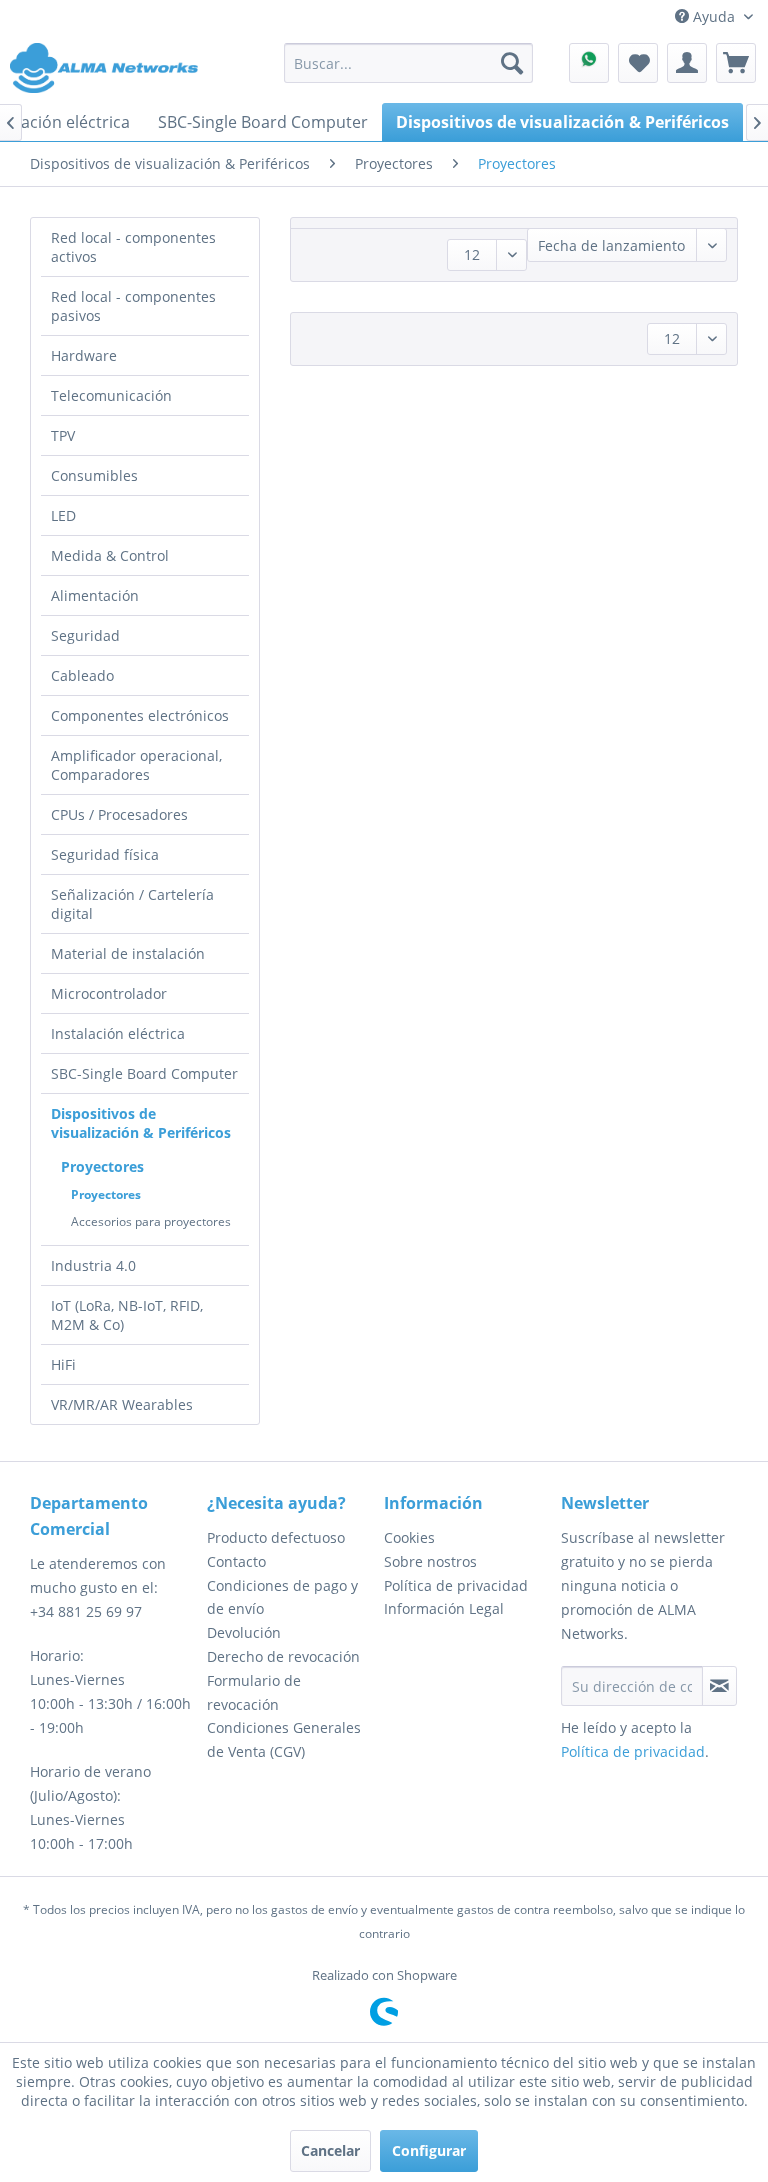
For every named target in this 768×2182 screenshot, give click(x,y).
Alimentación (95, 595)
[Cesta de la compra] (736, 63)
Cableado (82, 675)
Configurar (429, 2150)
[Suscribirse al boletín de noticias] (719, 1686)
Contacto (236, 1561)
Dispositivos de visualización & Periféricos (141, 1123)
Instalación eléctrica (118, 1033)
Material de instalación (128, 953)
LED (63, 515)
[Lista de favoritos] (638, 63)
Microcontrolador (109, 993)
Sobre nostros (430, 1561)
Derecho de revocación (283, 1656)
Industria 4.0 (93, 1265)
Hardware (84, 355)
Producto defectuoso (276, 1537)
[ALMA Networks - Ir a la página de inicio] (104, 68)
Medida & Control (110, 555)
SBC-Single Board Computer (144, 1073)
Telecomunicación (111, 395)
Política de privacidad (456, 1585)
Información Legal (444, 1608)
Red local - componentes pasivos (133, 306)
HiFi (63, 1364)
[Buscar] (512, 63)
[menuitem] (409, 63)
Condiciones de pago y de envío (282, 1597)
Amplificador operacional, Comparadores (136, 765)
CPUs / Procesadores (119, 814)
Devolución (244, 1632)
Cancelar (330, 2150)
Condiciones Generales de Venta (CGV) (284, 1739)
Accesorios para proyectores (151, 1221)
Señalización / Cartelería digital (132, 904)
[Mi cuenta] (687, 63)
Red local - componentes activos (133, 247)
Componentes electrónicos (140, 715)
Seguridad (85, 635)
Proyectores (102, 1166)
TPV (63, 435)
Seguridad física (105, 854)
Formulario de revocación (254, 1692)
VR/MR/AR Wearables (122, 1404)
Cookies (409, 1537)
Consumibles (94, 475)
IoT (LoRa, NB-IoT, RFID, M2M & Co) (127, 1315)
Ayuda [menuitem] (714, 16)
